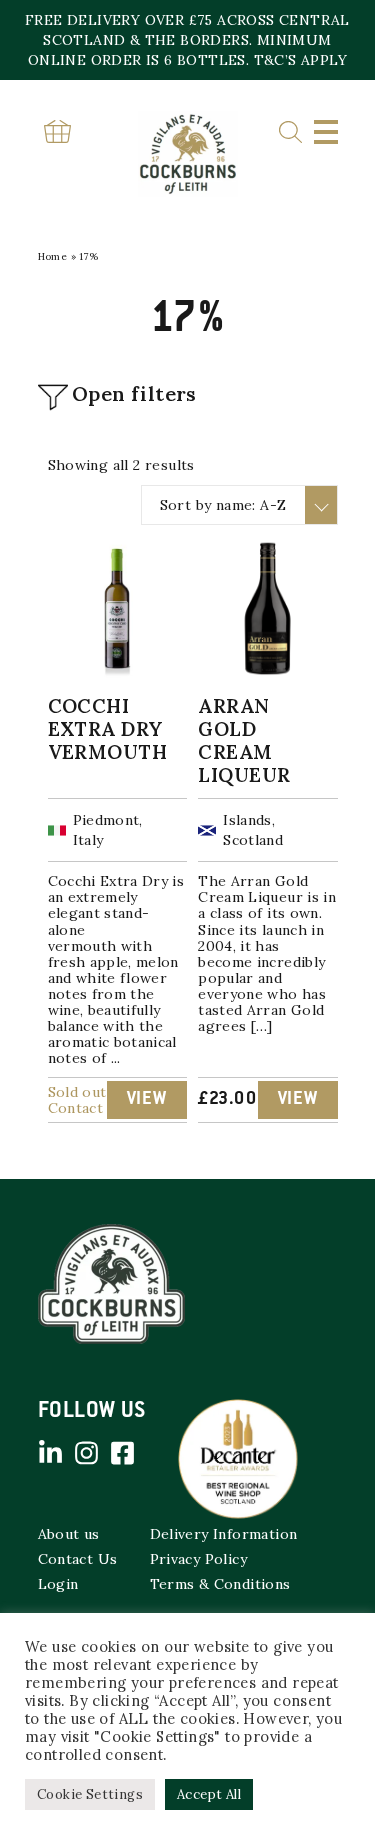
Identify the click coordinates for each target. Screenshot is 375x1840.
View (147, 1100)
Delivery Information (224, 1534)
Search (290, 132)
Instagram (87, 1453)
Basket (58, 131)
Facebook (123, 1453)
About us (69, 1534)
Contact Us (78, 1559)
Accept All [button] (209, 1794)
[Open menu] (326, 132)
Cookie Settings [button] (90, 1794)
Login (58, 1584)
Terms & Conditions (220, 1584)
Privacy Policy (199, 1559)
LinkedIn (51, 1453)
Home (53, 256)
